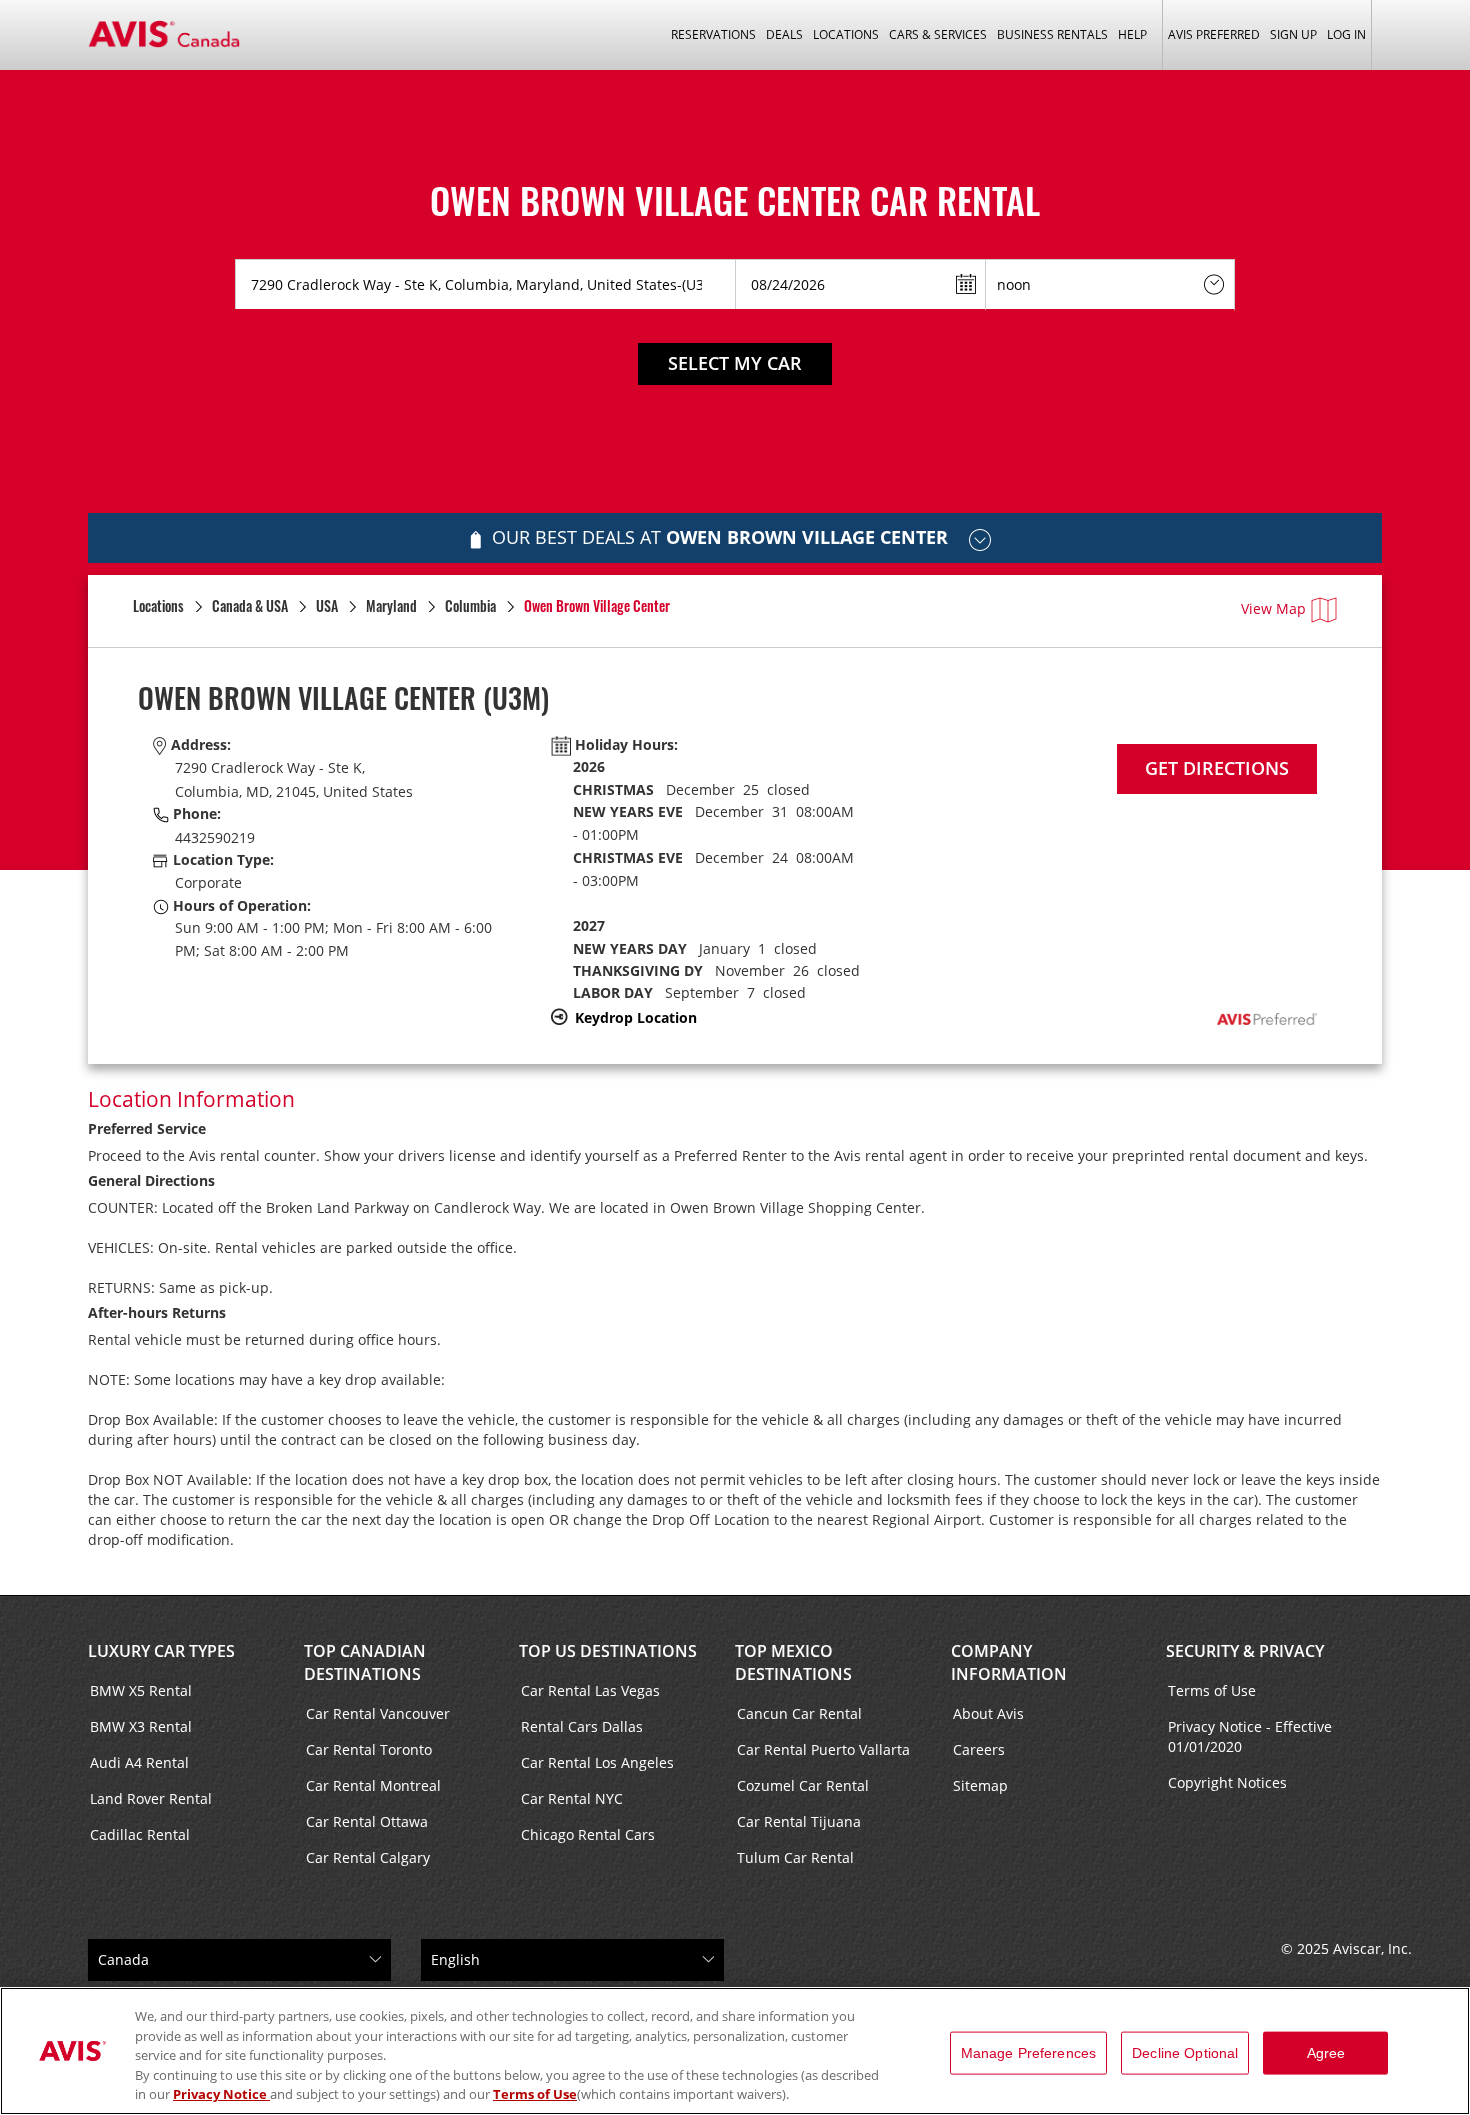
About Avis (988, 1713)
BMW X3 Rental (141, 1726)
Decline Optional (1185, 2053)
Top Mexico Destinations (793, 1662)
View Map (1273, 608)
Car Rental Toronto (369, 1749)
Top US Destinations (608, 1651)
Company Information (1009, 1662)
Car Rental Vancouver (378, 1713)
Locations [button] (846, 34)
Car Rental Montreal (373, 1785)
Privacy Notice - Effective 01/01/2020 (1250, 1736)
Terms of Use (1212, 1690)
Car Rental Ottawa (367, 1821)
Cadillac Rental (140, 1834)
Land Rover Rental (151, 1798)
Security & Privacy (1245, 1651)
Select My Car (735, 363)
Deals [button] (784, 34)
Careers (979, 1749)
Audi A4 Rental (139, 1762)
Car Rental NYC (572, 1798)
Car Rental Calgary (368, 1857)
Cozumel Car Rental (803, 1785)
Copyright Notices (1227, 1782)
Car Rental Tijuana (799, 1821)
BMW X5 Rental (141, 1690)
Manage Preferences (1029, 2053)
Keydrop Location (636, 1017)
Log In (1346, 34)
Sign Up (1293, 34)
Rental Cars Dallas (582, 1726)
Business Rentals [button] (1052, 34)
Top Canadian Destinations (365, 1662)
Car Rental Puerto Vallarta (823, 1749)
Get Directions (1217, 768)
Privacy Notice (221, 2094)
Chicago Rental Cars (588, 1834)
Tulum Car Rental (795, 1857)
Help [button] (1132, 34)
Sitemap (980, 1785)
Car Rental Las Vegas (590, 1690)
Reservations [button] (713, 34)
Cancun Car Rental (799, 1713)
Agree (1326, 2053)
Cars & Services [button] (938, 34)
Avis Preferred (1214, 34)
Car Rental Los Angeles (597, 1762)
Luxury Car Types (161, 1651)
